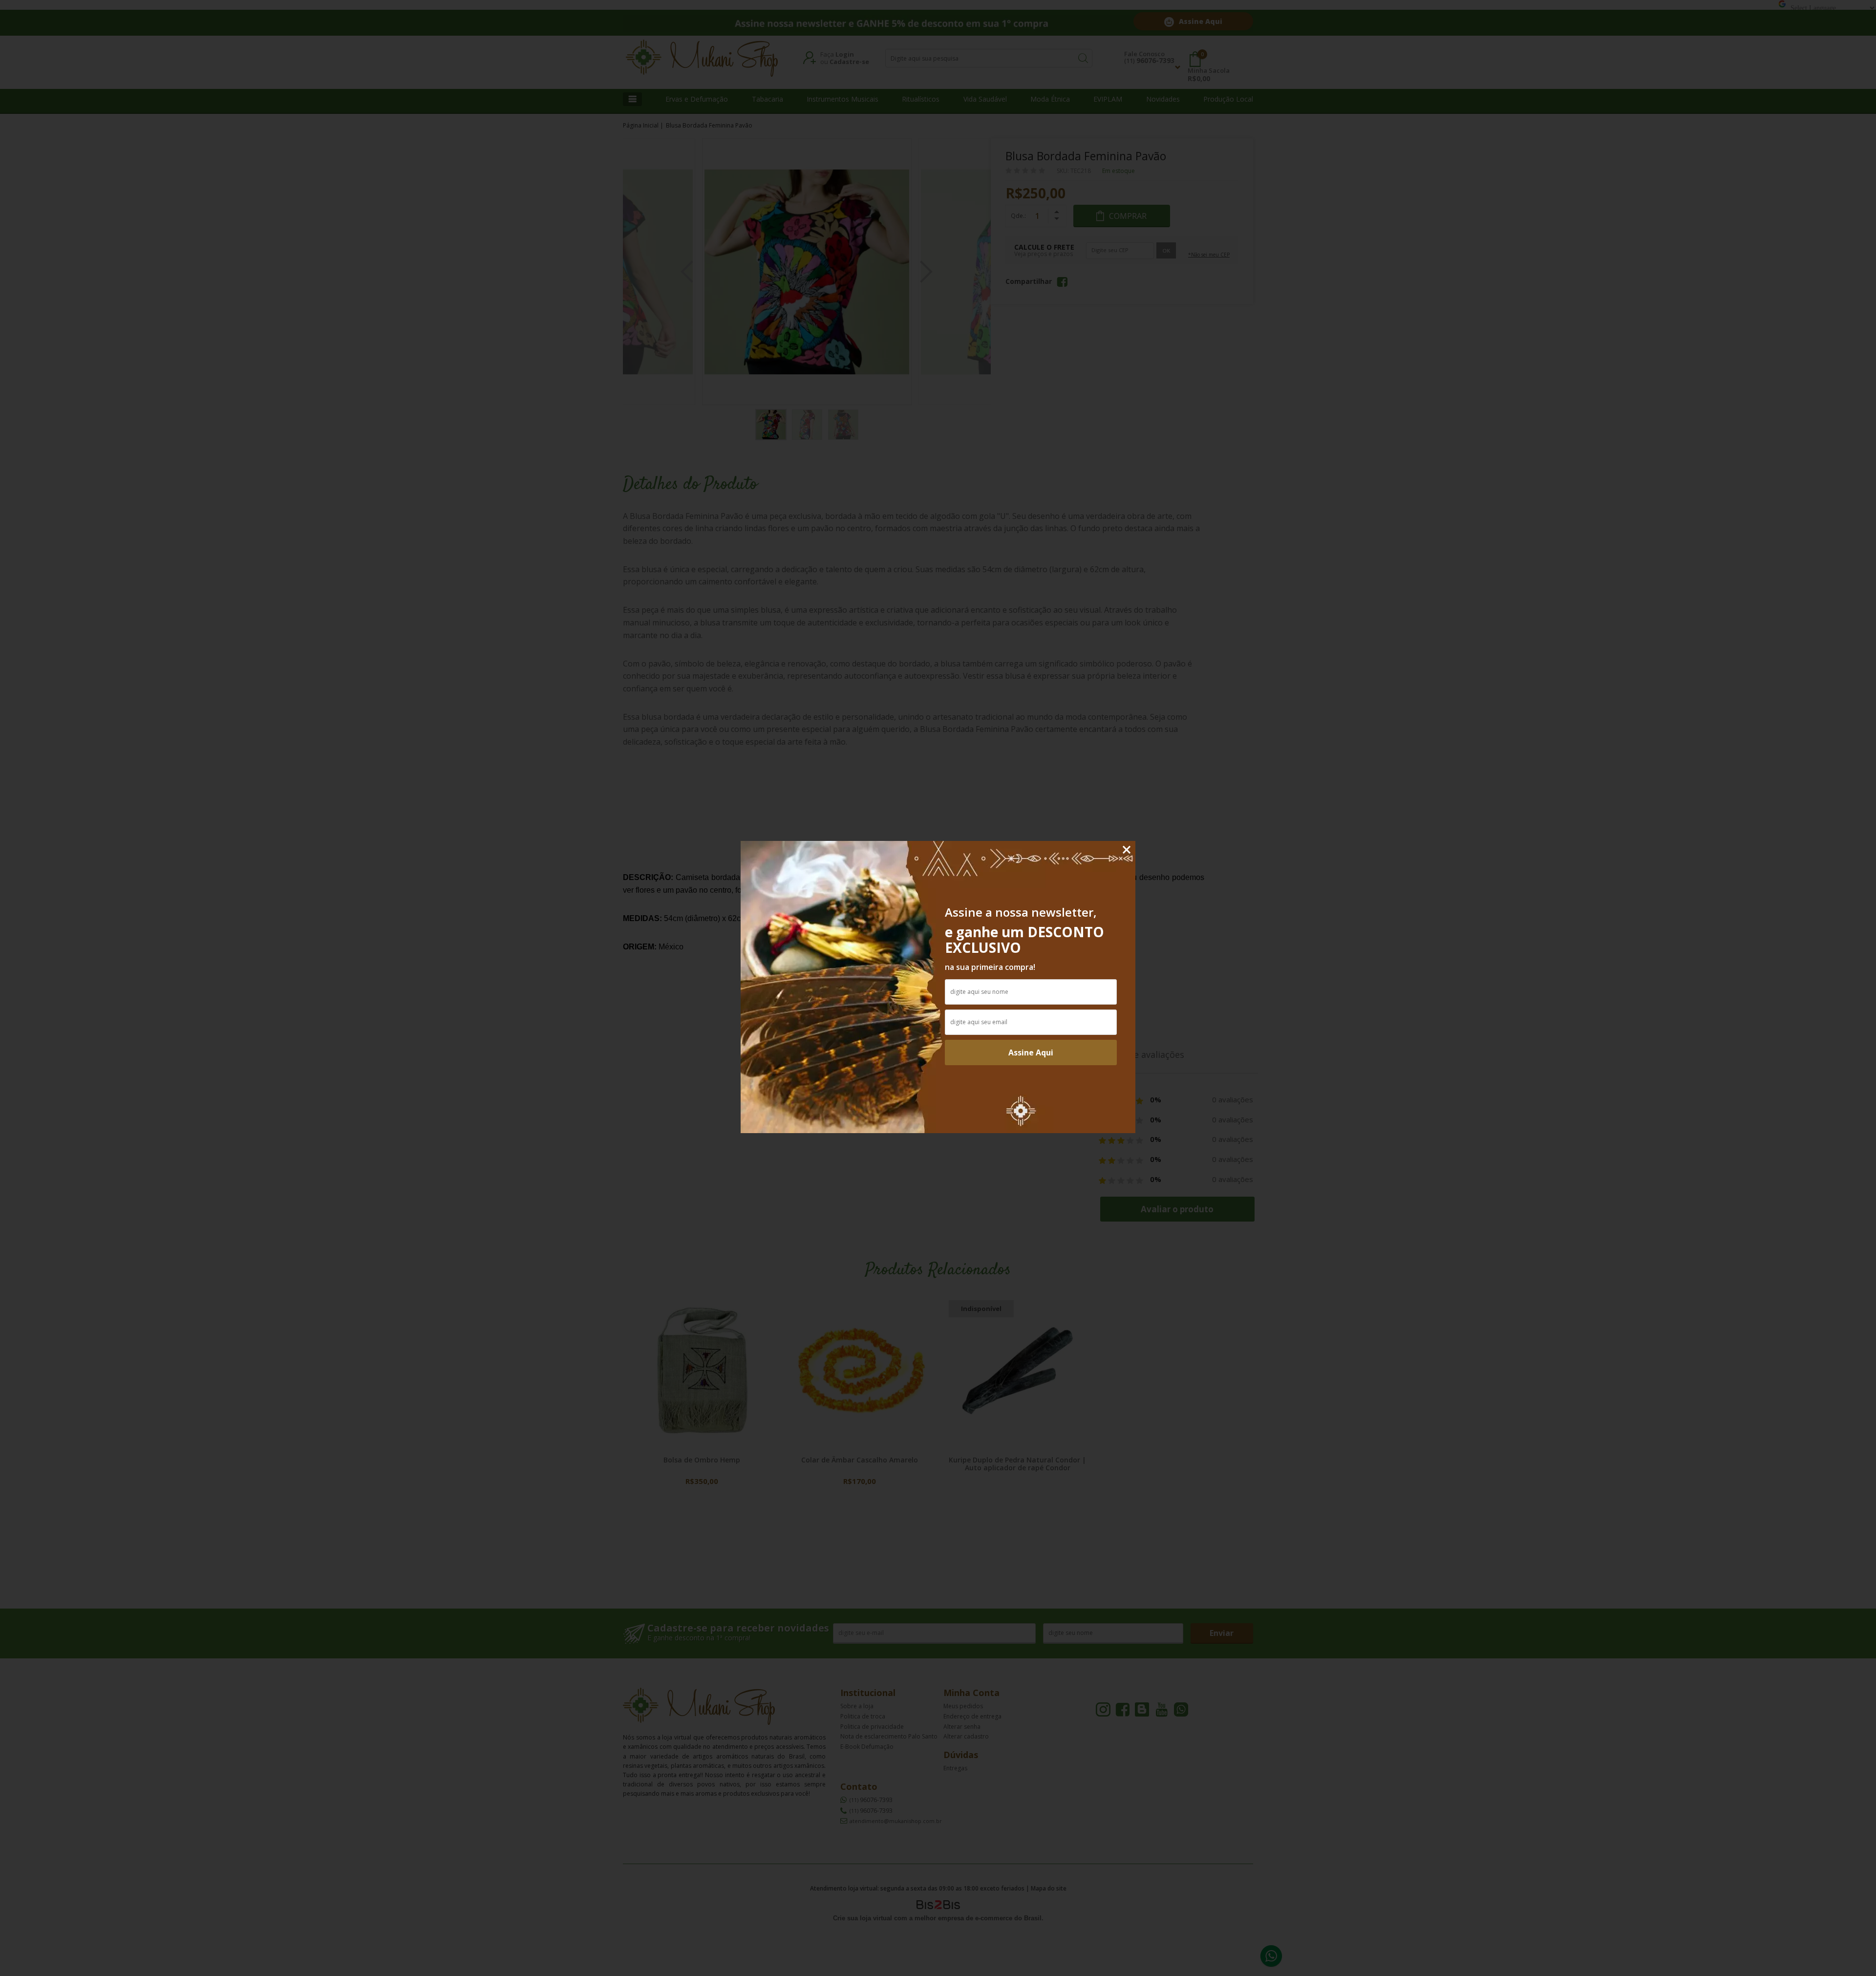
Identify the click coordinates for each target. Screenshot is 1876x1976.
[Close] (1127, 850)
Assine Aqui (1031, 1052)
